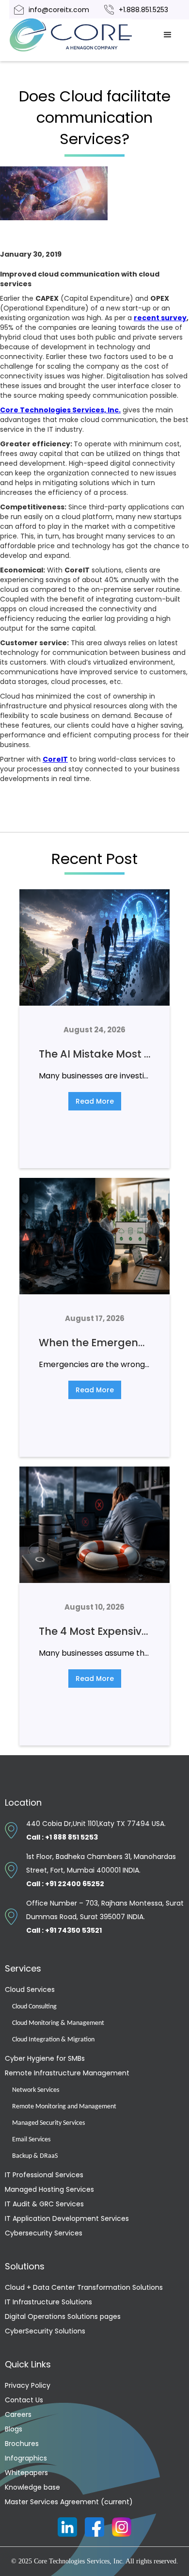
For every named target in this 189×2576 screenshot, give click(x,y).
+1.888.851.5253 (143, 10)
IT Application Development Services (67, 2218)
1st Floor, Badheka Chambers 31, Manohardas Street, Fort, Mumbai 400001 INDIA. (101, 1870)
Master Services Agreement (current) (69, 2502)
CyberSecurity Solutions (45, 2331)
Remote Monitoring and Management (64, 2107)
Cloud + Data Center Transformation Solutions (84, 2287)
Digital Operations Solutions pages (63, 2316)
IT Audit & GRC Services (44, 2204)
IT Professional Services (44, 2175)
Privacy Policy (28, 2385)
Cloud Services (30, 1989)
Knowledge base (32, 2487)
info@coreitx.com (59, 10)
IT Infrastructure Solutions (48, 2302)
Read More (95, 1101)
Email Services (31, 2140)
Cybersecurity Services (44, 2233)
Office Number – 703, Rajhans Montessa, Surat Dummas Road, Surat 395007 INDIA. (105, 1917)
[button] (168, 35)
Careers (18, 2414)
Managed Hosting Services (49, 2189)
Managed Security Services (48, 2123)
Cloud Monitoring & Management (58, 2023)
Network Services (36, 2090)
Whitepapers (26, 2473)
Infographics (26, 2458)
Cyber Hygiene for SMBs (45, 2058)
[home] (82, 35)
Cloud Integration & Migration (53, 2040)
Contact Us (24, 2400)
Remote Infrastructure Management (67, 2073)
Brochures (22, 2444)
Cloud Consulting (34, 2007)
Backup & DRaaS (35, 2156)
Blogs (14, 2429)
